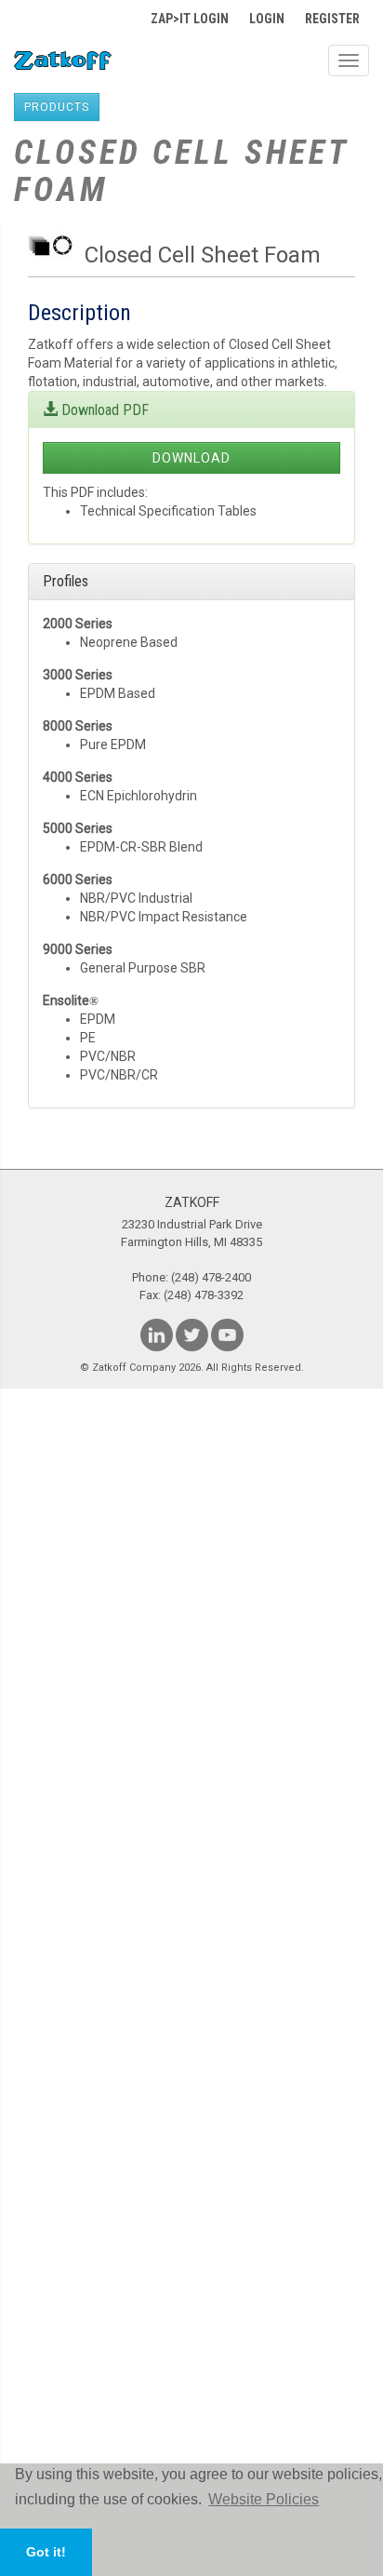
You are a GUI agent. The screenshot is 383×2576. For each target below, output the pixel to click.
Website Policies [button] (264, 2499)
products (57, 107)
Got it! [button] (46, 2552)
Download (191, 458)
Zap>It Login (190, 19)
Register (332, 19)
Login (267, 19)
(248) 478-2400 (211, 1277)
